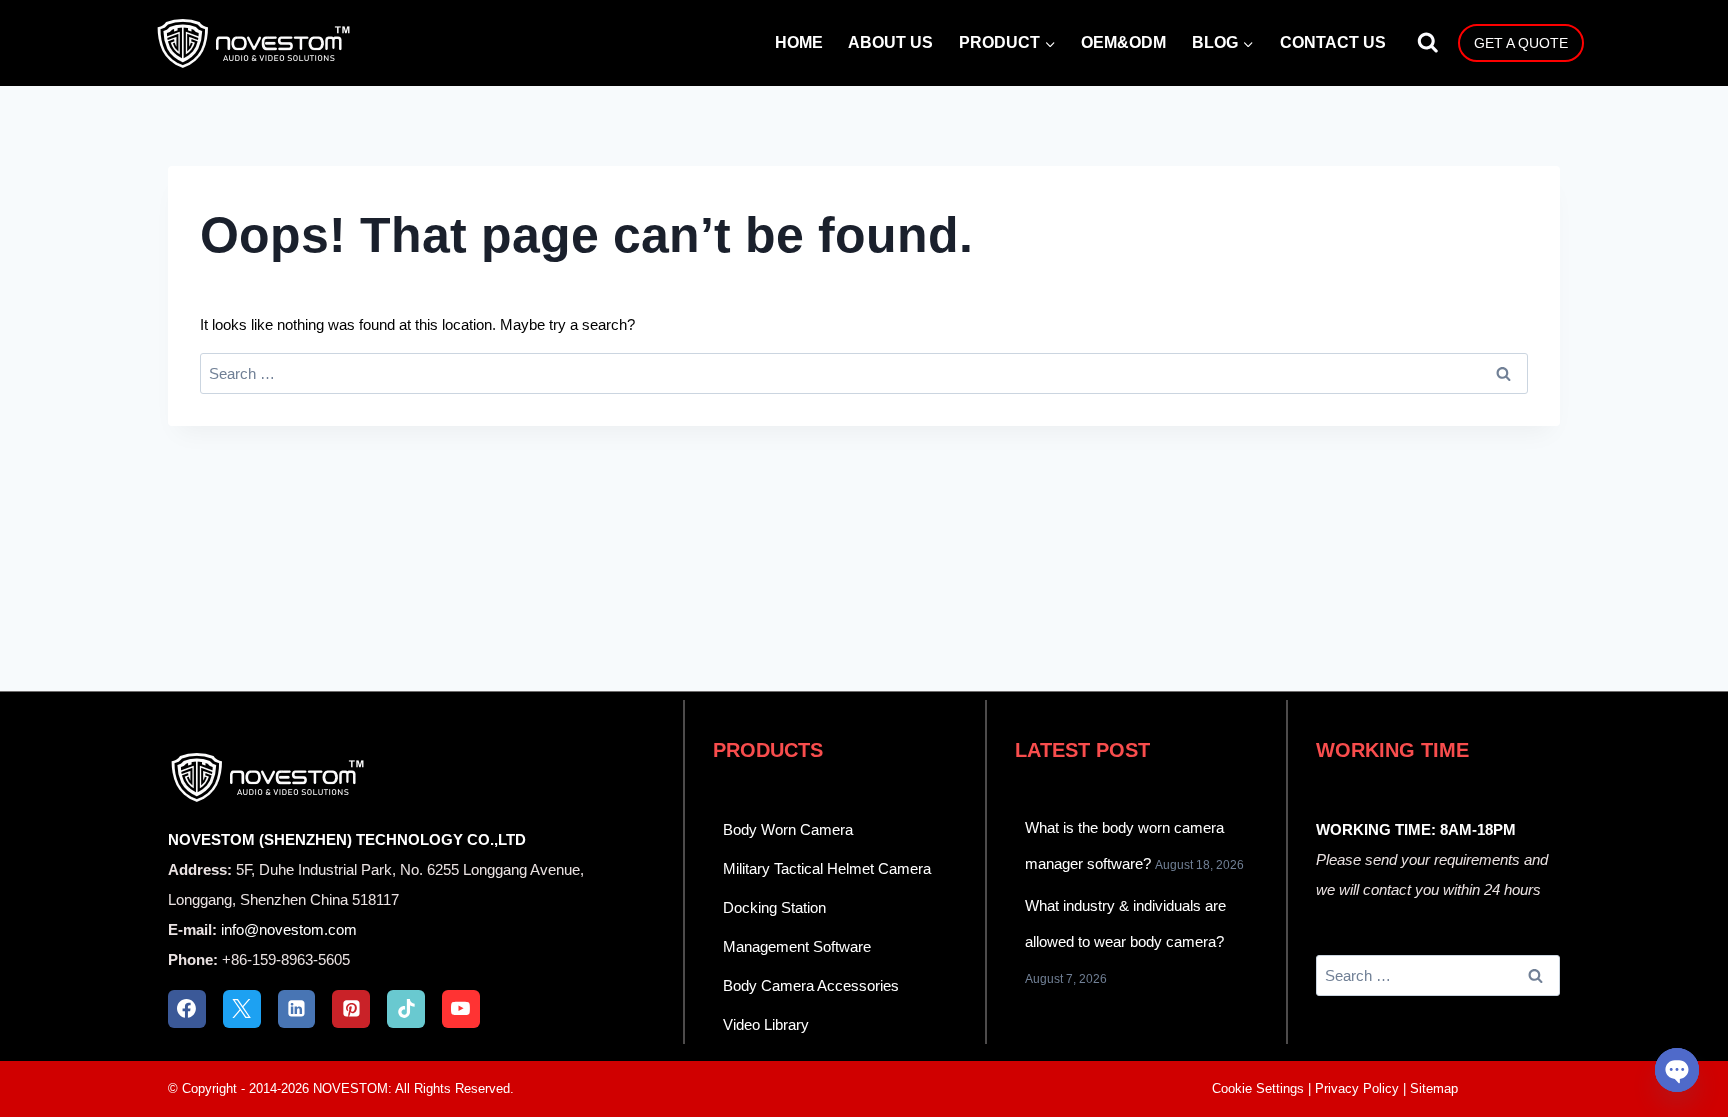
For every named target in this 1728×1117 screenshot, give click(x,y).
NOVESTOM (350, 1088)
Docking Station (774, 907)
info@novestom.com (289, 929)
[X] (242, 1009)
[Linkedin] (297, 1009)
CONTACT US (1333, 42)
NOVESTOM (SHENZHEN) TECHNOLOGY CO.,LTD (347, 839)
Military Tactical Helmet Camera (827, 868)
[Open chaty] (1677, 1070)
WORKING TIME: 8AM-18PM (1416, 829)
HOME (799, 42)
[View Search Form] (1428, 43)
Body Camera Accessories (811, 985)
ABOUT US (890, 42)
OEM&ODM (1123, 42)
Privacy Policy (1357, 1088)
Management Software (797, 946)
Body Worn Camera (788, 829)
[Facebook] (187, 1009)
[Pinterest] (351, 1009)
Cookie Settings (1258, 1088)
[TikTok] (406, 1009)
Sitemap (1434, 1088)
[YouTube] (461, 1009)
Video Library (766, 1024)
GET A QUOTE (1521, 43)
